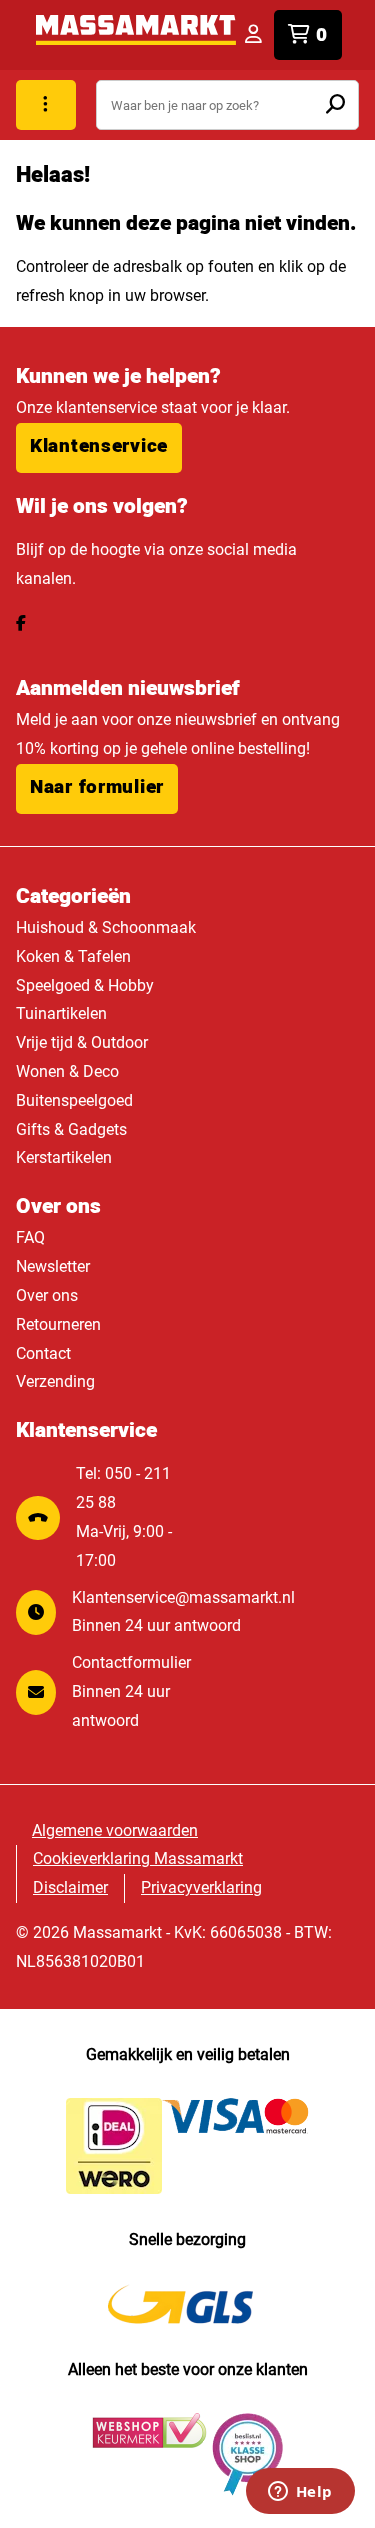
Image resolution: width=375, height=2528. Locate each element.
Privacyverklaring (201, 1887)
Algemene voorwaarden (115, 1830)
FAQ (30, 1237)
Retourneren (58, 1324)
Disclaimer (70, 1887)
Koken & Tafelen (73, 956)
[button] (99, 448)
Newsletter (53, 1266)
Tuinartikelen (61, 1013)
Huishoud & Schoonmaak (106, 927)
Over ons (47, 1295)
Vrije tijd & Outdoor (82, 1042)
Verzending (55, 1381)
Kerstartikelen (64, 1157)
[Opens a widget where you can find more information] (300, 2493)
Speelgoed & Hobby (85, 985)
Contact (43, 1353)
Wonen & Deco (67, 1071)
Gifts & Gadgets (71, 1129)
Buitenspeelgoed (74, 1100)
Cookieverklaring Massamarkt (138, 1858)
